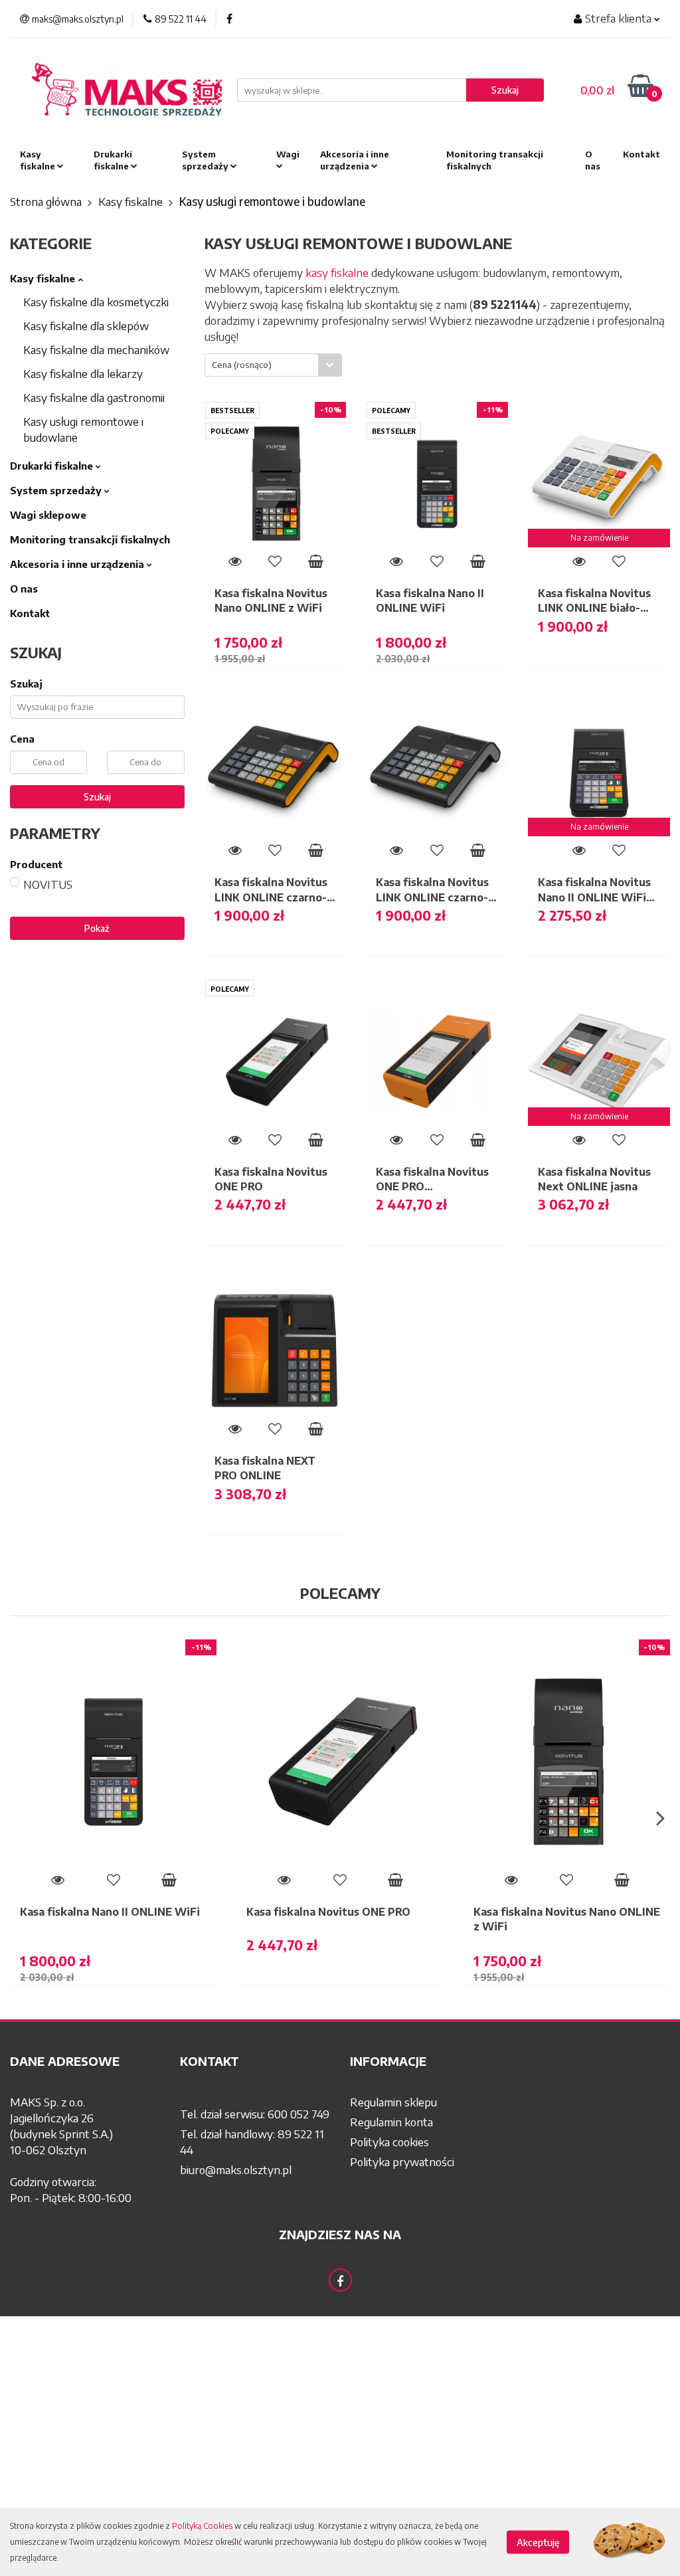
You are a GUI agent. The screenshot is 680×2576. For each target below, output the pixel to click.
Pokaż (97, 928)
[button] (85, 2061)
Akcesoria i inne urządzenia (355, 160)
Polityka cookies (389, 2142)
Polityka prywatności (402, 2162)
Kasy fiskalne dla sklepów (86, 325)
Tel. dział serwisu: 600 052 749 (255, 2114)
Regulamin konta (391, 2122)
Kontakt (641, 154)
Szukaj (97, 797)
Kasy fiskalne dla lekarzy (83, 373)
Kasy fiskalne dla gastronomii (94, 397)
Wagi (288, 154)
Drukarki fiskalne (113, 160)
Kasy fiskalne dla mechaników (96, 349)
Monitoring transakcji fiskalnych (495, 160)
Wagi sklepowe (48, 515)
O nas (593, 160)
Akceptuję (538, 2542)
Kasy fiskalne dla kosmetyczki (96, 302)
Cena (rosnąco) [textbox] (242, 365)
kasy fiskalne (337, 272)
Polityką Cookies (202, 2526)
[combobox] (273, 365)
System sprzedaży (206, 160)
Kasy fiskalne (39, 160)
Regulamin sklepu (393, 2102)
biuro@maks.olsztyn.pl (236, 2169)
